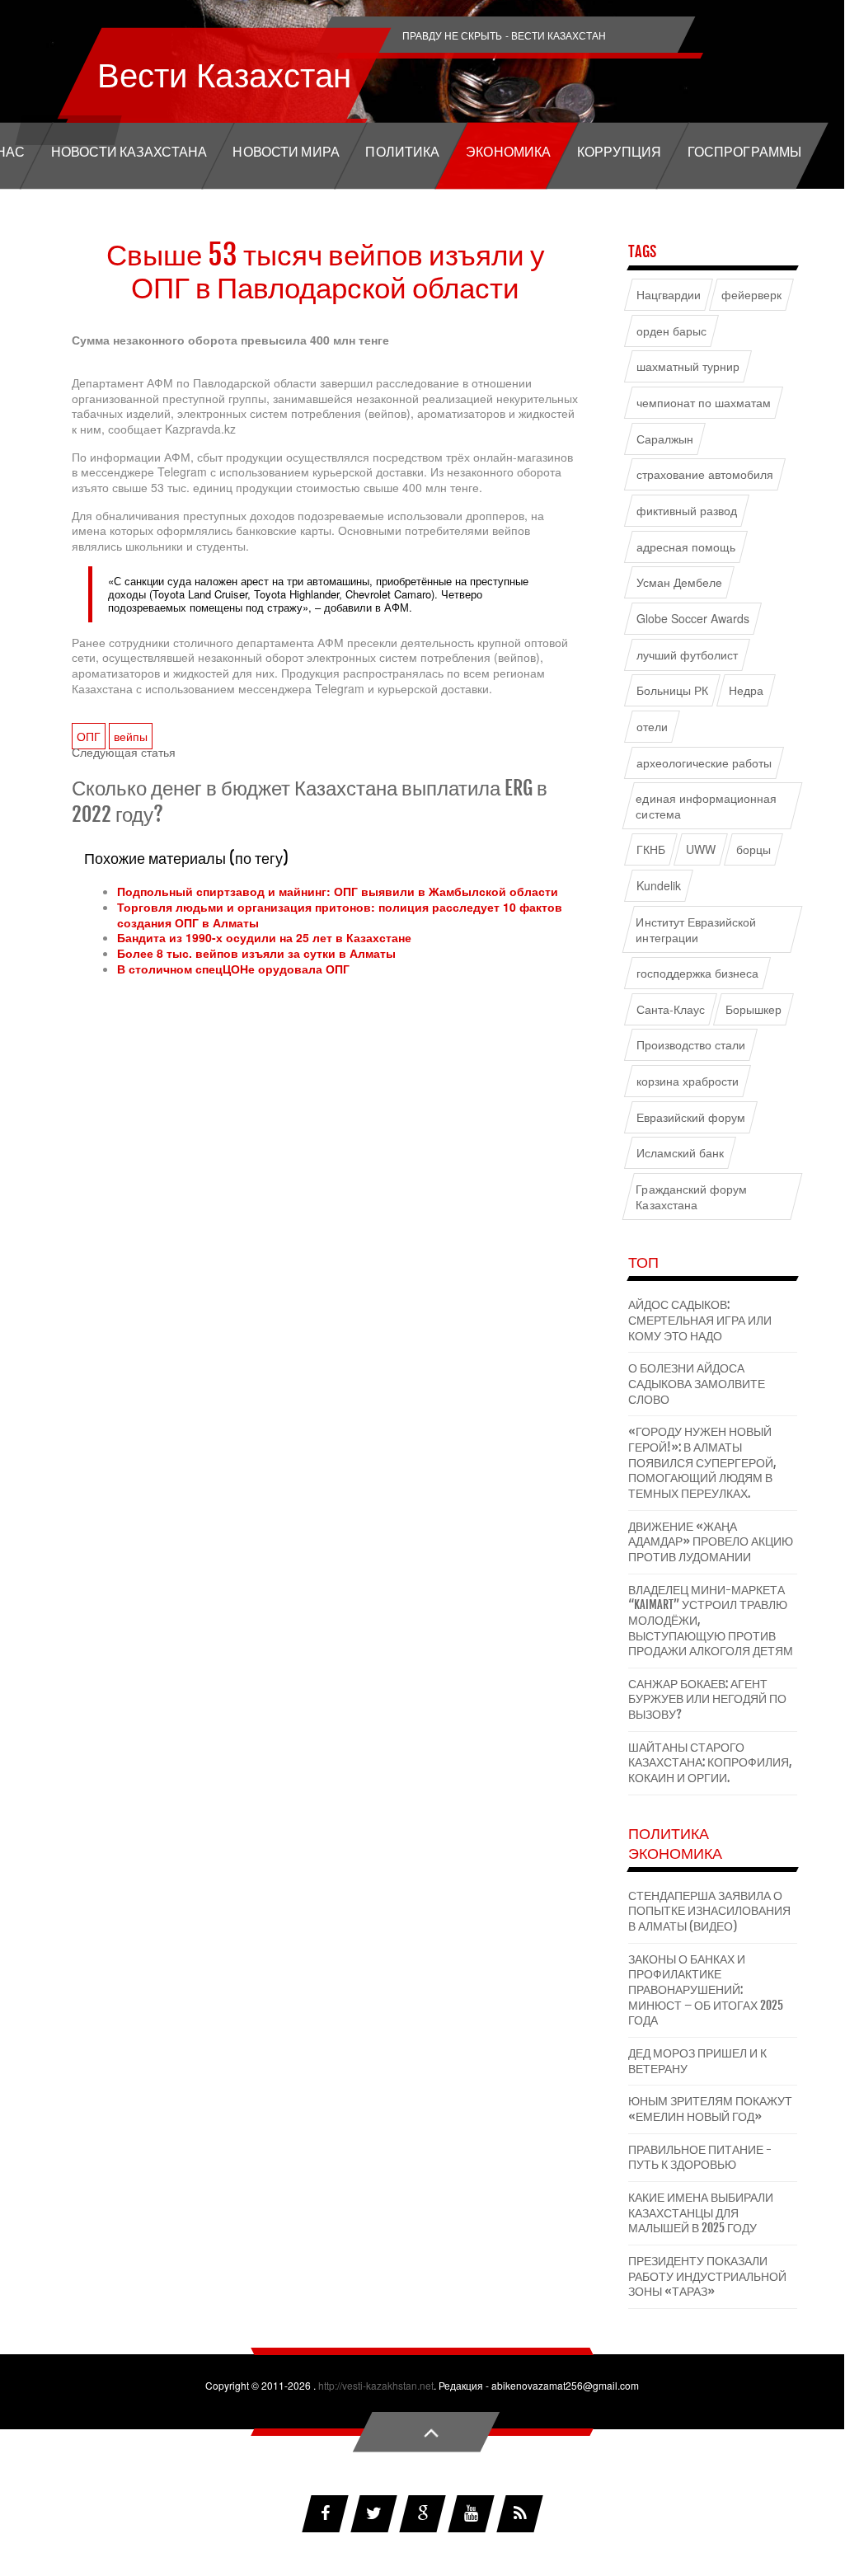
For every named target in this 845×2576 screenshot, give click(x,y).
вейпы (131, 736)
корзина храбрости (688, 1081)
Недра (746, 690)
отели (652, 727)
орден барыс (672, 331)
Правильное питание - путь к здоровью (700, 2157)
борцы (753, 849)
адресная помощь (686, 547)
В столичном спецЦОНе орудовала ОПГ (233, 969)
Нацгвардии (669, 295)
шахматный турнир (688, 366)
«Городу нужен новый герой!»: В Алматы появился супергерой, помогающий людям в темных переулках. (702, 1462)
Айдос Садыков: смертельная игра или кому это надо (700, 1320)
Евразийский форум (691, 1117)
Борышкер (753, 1009)
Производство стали (691, 1045)
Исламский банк (681, 1153)
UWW (701, 849)
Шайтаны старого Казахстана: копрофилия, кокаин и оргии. (710, 1762)
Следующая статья (124, 752)
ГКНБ (651, 849)
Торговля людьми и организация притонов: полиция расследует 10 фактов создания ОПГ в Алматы (340, 915)
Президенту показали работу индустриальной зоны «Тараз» (707, 2276)
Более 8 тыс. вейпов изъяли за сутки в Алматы (256, 953)
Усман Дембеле (680, 582)
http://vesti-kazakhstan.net (376, 2385)
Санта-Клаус (671, 1009)
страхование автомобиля (705, 474)
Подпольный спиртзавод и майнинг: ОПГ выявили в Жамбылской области (338, 891)
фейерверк (751, 295)
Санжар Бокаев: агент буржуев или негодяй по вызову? (707, 1699)
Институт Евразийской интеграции (696, 930)
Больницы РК (673, 690)
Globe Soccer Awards (693, 619)
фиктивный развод (687, 511)
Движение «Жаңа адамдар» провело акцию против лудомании (711, 1541)
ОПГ (89, 736)
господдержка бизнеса (698, 973)
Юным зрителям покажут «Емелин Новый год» (710, 2109)
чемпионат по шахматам (704, 403)
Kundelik (659, 886)
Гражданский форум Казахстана (691, 1197)
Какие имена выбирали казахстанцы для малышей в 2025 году (701, 2212)
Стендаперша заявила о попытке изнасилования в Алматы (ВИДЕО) (709, 1911)
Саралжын (665, 439)
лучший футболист (688, 654)
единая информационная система (706, 806)
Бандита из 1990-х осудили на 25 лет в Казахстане (264, 937)
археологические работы (704, 762)
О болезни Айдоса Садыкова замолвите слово (697, 1383)
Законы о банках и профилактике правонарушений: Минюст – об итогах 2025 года (706, 1990)
